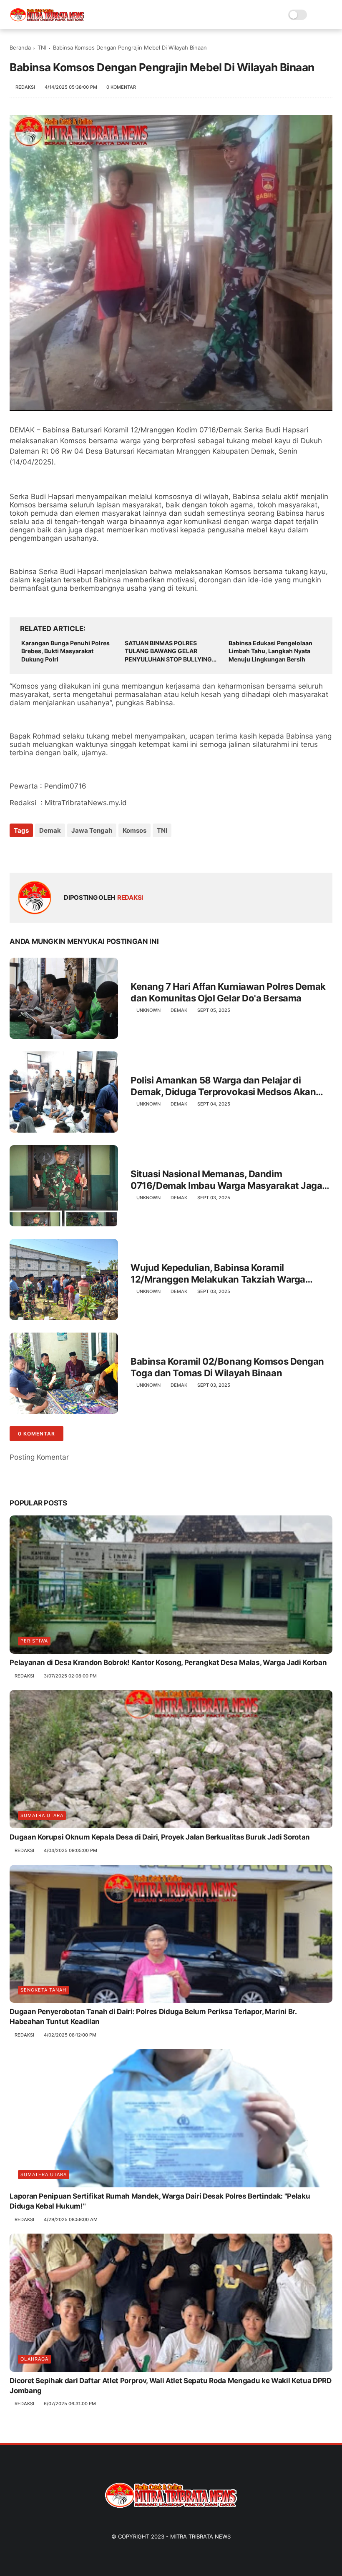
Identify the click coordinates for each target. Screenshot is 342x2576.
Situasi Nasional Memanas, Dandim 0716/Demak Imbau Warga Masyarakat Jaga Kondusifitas (226, 1180)
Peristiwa (34, 1641)
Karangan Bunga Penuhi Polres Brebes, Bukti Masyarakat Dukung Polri (65, 651)
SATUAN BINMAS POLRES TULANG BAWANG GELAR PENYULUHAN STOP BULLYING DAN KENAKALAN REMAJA (168, 651)
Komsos (135, 830)
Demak (50, 830)
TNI (42, 47)
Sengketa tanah (43, 1990)
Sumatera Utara (44, 2174)
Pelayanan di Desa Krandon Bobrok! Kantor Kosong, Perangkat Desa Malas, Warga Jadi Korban (168, 1662)
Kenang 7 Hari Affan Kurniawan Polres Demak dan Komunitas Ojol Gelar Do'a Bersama (228, 992)
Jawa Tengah (92, 830)
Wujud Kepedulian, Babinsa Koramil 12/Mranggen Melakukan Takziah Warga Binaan (218, 1274)
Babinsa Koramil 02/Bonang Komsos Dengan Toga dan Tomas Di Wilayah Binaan (227, 1367)
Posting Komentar (39, 1457)
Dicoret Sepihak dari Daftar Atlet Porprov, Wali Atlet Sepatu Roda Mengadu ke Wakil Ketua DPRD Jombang (170, 2386)
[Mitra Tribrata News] (47, 19)
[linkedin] (84, 853)
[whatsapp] (50, 853)
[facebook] (17, 853)
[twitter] (34, 853)
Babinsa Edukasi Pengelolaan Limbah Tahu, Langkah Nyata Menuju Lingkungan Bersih (270, 651)
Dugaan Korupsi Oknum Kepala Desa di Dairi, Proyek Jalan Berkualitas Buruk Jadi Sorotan (160, 1837)
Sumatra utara (42, 1815)
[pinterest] (67, 853)
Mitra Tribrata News (200, 2536)
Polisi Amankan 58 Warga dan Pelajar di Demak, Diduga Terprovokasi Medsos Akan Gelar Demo (223, 1086)
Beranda (20, 47)
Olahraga (34, 2359)
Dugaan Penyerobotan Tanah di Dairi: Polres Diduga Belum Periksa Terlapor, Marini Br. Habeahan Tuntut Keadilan (153, 2017)
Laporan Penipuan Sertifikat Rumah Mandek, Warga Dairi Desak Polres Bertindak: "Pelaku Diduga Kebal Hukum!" (160, 2201)
